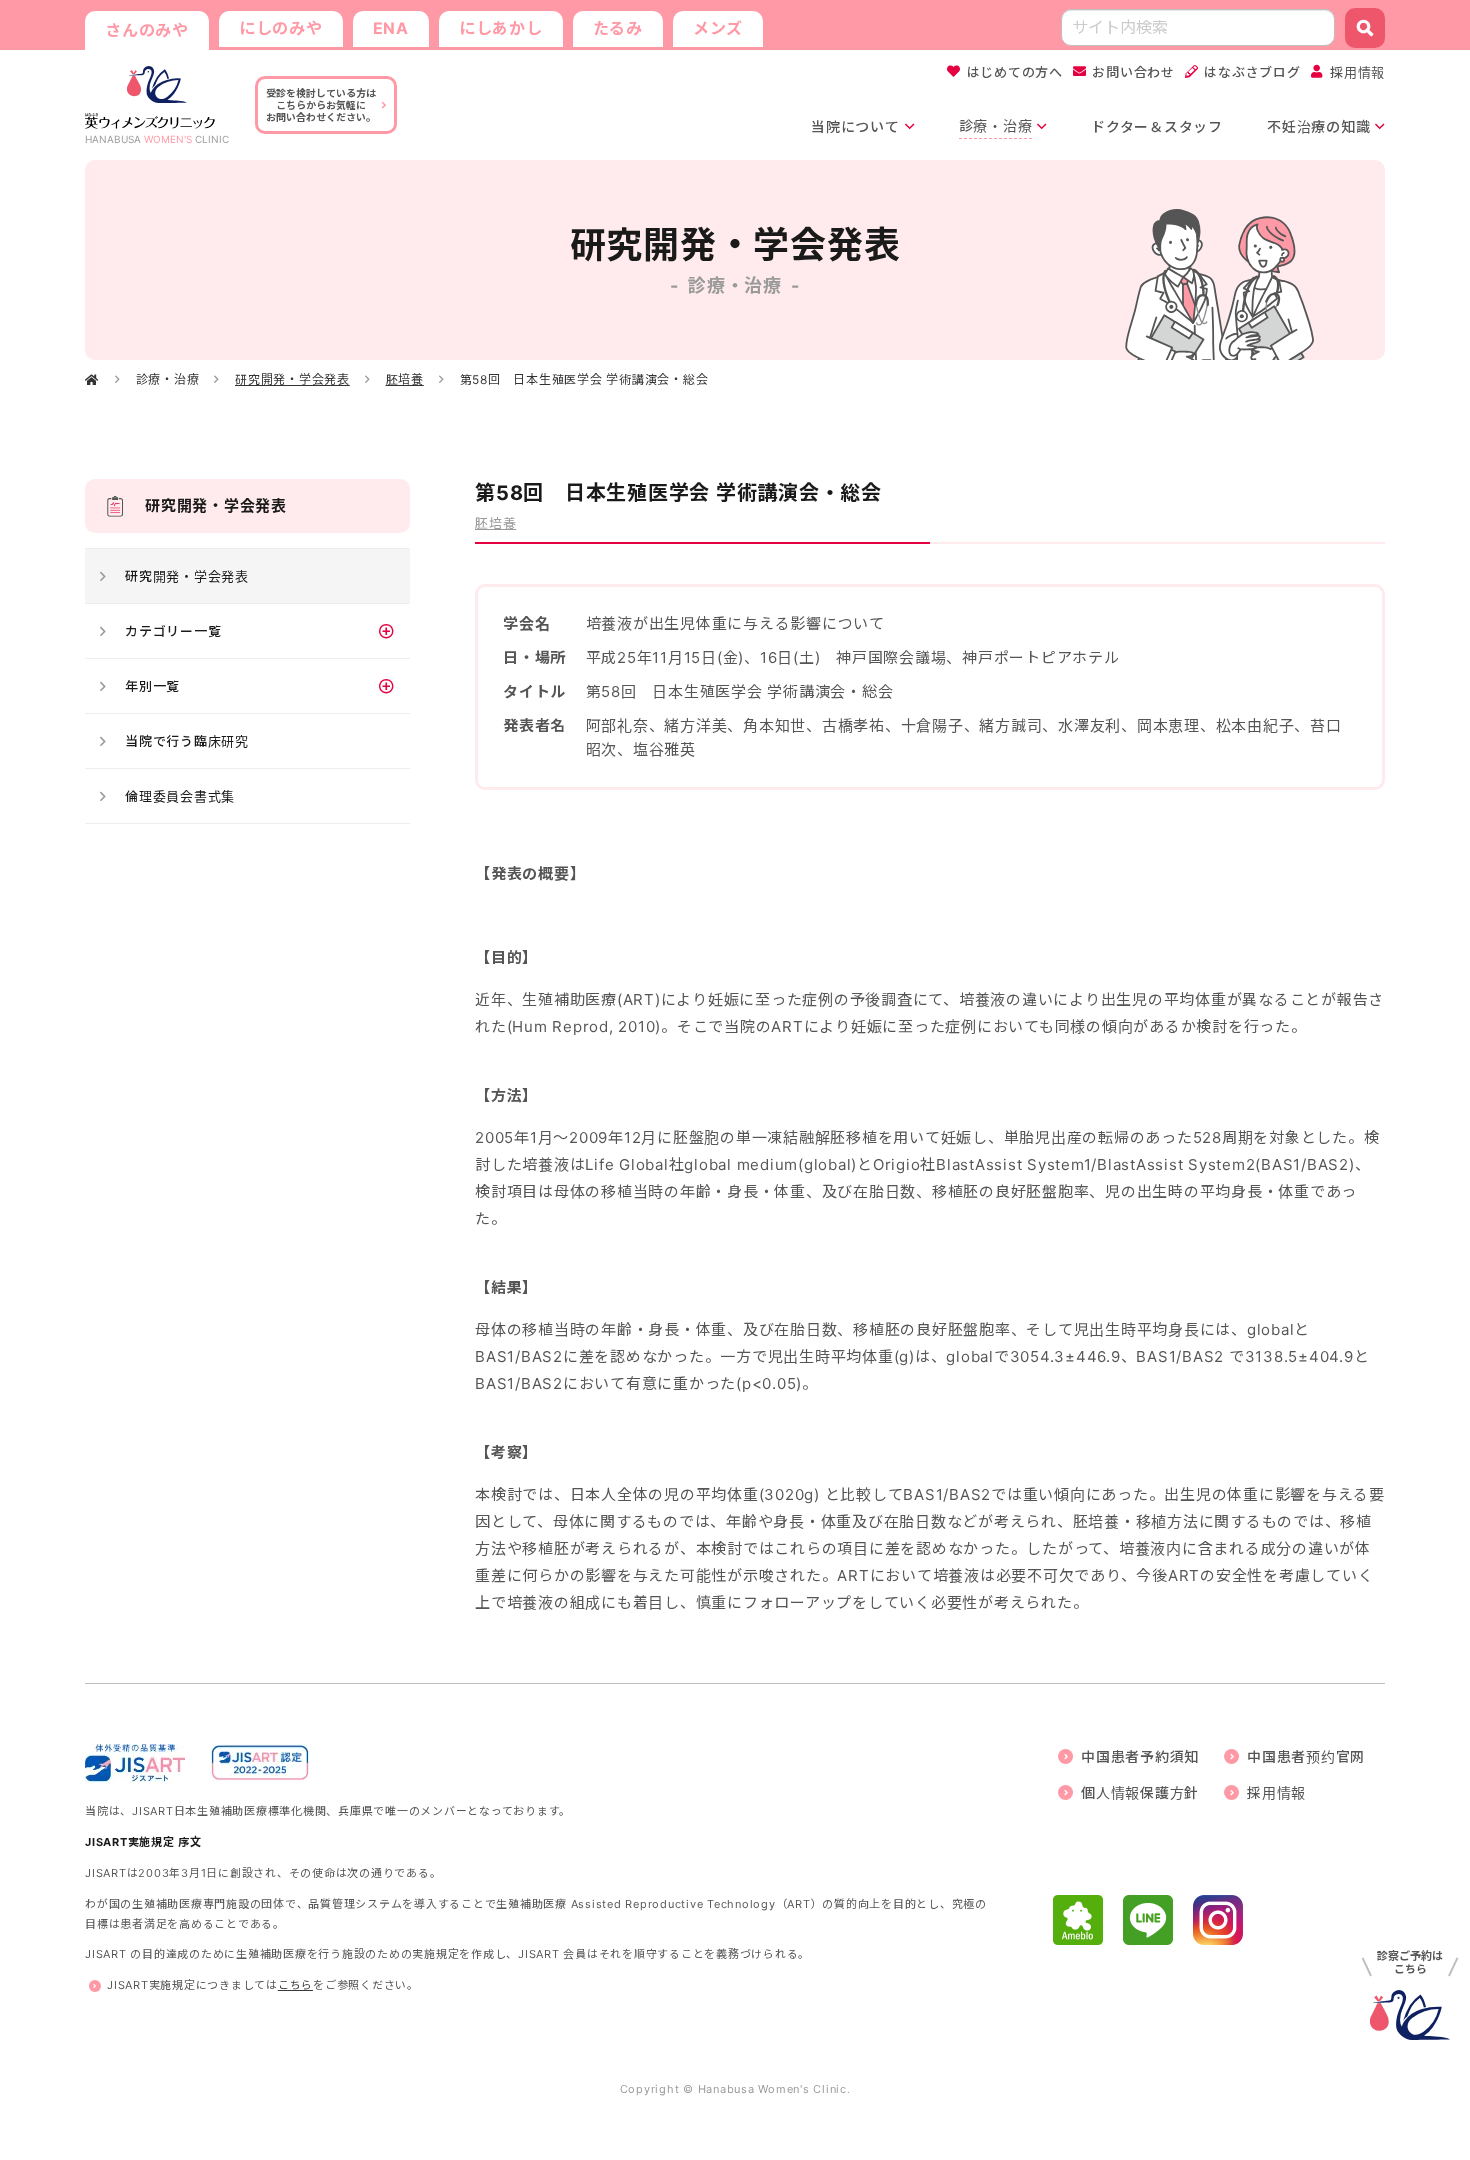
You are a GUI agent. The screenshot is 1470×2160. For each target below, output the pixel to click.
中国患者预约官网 (1306, 1756)
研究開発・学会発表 (292, 379)
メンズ (718, 28)
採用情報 (1357, 72)
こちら (295, 1985)
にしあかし (501, 28)
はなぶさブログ (1252, 72)
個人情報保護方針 (1140, 1792)
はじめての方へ (1015, 72)
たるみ (618, 28)
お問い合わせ (1133, 72)
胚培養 (405, 379)
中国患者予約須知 (1140, 1756)
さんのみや (147, 30)
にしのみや (281, 28)
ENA (391, 28)
